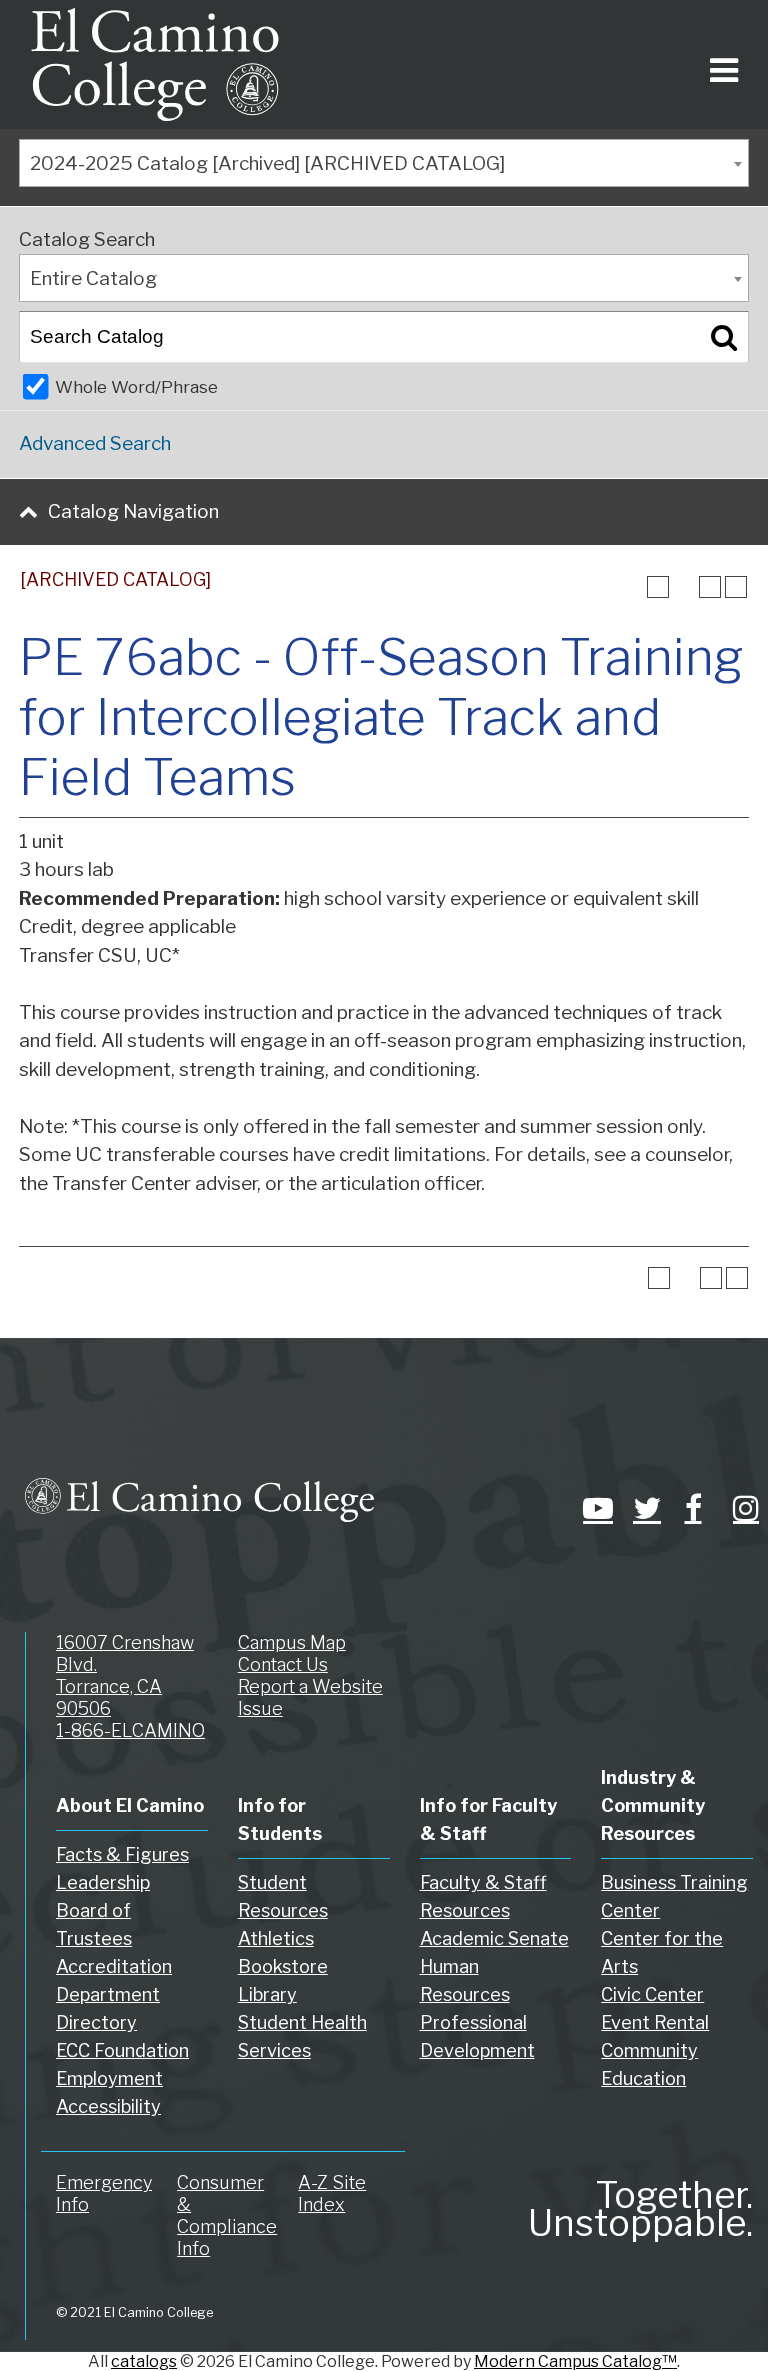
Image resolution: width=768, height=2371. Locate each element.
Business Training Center (674, 1896)
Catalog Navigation (133, 511)
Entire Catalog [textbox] (93, 278)
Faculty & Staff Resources (483, 1896)
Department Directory (108, 2008)
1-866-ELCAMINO (130, 1730)
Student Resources (283, 1896)
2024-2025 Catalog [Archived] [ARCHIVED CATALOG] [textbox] (267, 163)
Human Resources (465, 1980)
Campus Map (292, 1642)
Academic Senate (494, 1938)
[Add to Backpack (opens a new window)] (658, 587)
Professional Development (477, 2036)
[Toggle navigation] (720, 64)
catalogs (144, 2361)
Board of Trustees (94, 1924)
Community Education (649, 2064)
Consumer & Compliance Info (227, 2215)
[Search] (724, 337)
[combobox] (384, 163)
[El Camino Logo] (155, 64)
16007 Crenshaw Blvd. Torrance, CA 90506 (125, 1675)
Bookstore (283, 1966)
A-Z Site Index (332, 2193)
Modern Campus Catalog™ (575, 2361)
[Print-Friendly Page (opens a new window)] (710, 587)
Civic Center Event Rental (655, 2008)
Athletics (276, 1938)
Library (267, 1994)
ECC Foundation (122, 2050)
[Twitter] (643, 1508)
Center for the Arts (662, 1952)
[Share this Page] (684, 587)
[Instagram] (743, 1508)
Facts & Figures (122, 1854)
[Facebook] (693, 1508)
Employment (109, 2078)
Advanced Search (95, 443)
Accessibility (108, 2106)
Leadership (103, 1882)
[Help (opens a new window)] (736, 587)
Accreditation (114, 1966)
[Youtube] (593, 1508)
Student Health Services (302, 2036)
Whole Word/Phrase (136, 386)
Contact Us (283, 1664)
